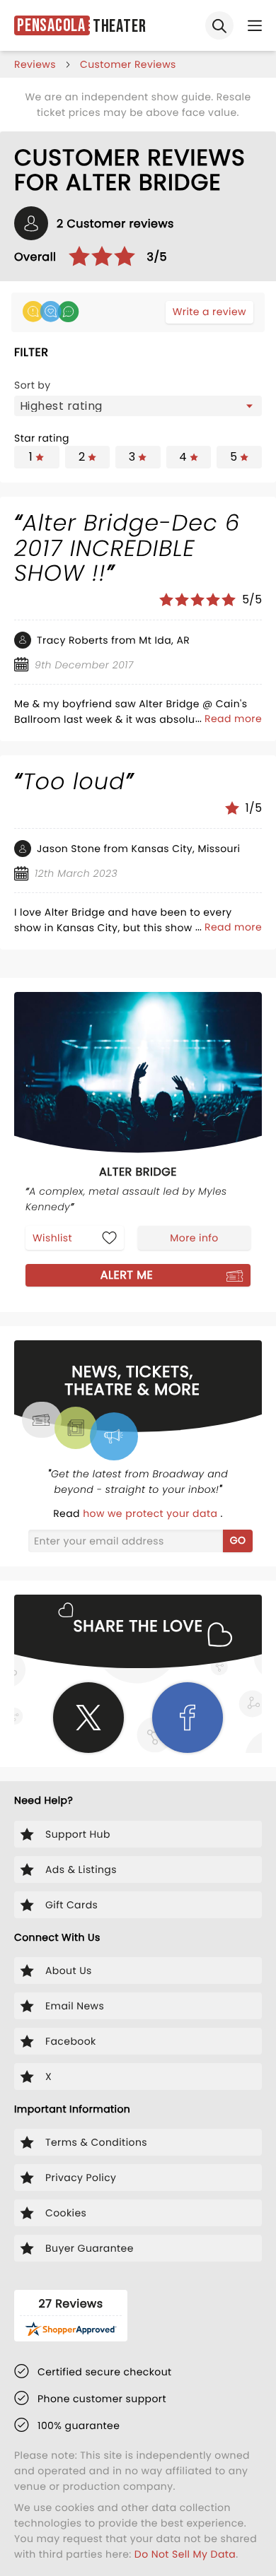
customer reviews (128, 64)
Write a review (209, 312)
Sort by (33, 385)
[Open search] (219, 25)
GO (238, 1540)
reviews (35, 64)
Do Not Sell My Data (185, 2554)
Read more (233, 719)
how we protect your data (151, 1513)
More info (194, 1238)
